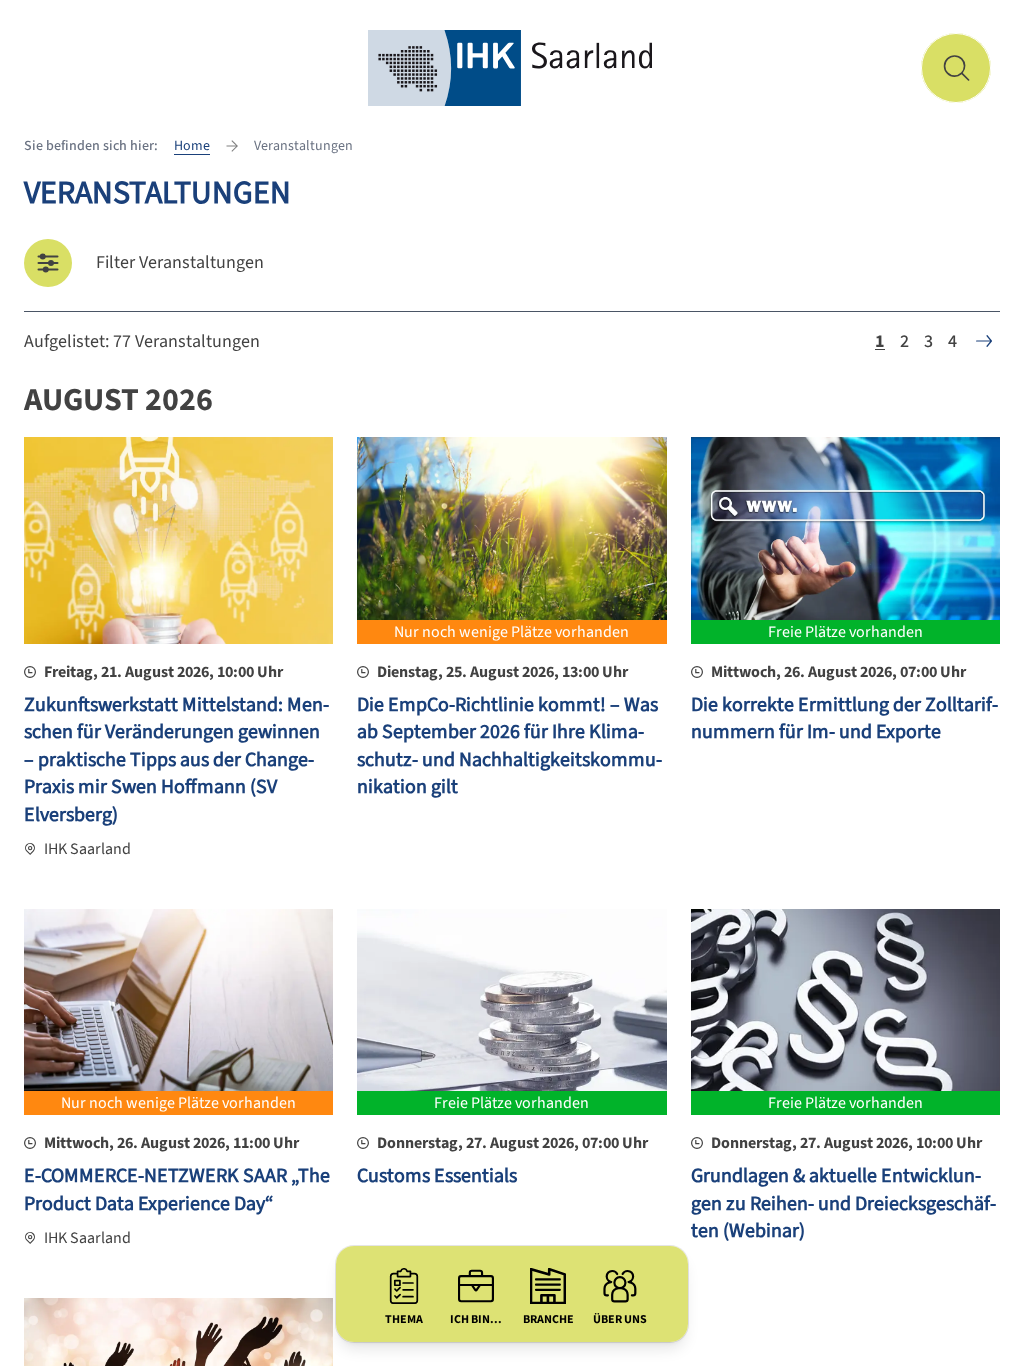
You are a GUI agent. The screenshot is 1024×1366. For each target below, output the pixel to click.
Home (192, 146)
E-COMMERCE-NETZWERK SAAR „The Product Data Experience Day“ (177, 1190)
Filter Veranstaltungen (180, 262)
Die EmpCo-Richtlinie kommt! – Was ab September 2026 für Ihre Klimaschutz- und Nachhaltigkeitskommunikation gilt (509, 746)
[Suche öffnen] (956, 68)
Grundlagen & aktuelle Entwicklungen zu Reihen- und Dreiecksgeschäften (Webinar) (843, 1203)
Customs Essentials (437, 1176)
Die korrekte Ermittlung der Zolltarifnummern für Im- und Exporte (844, 719)
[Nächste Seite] (984, 341)
